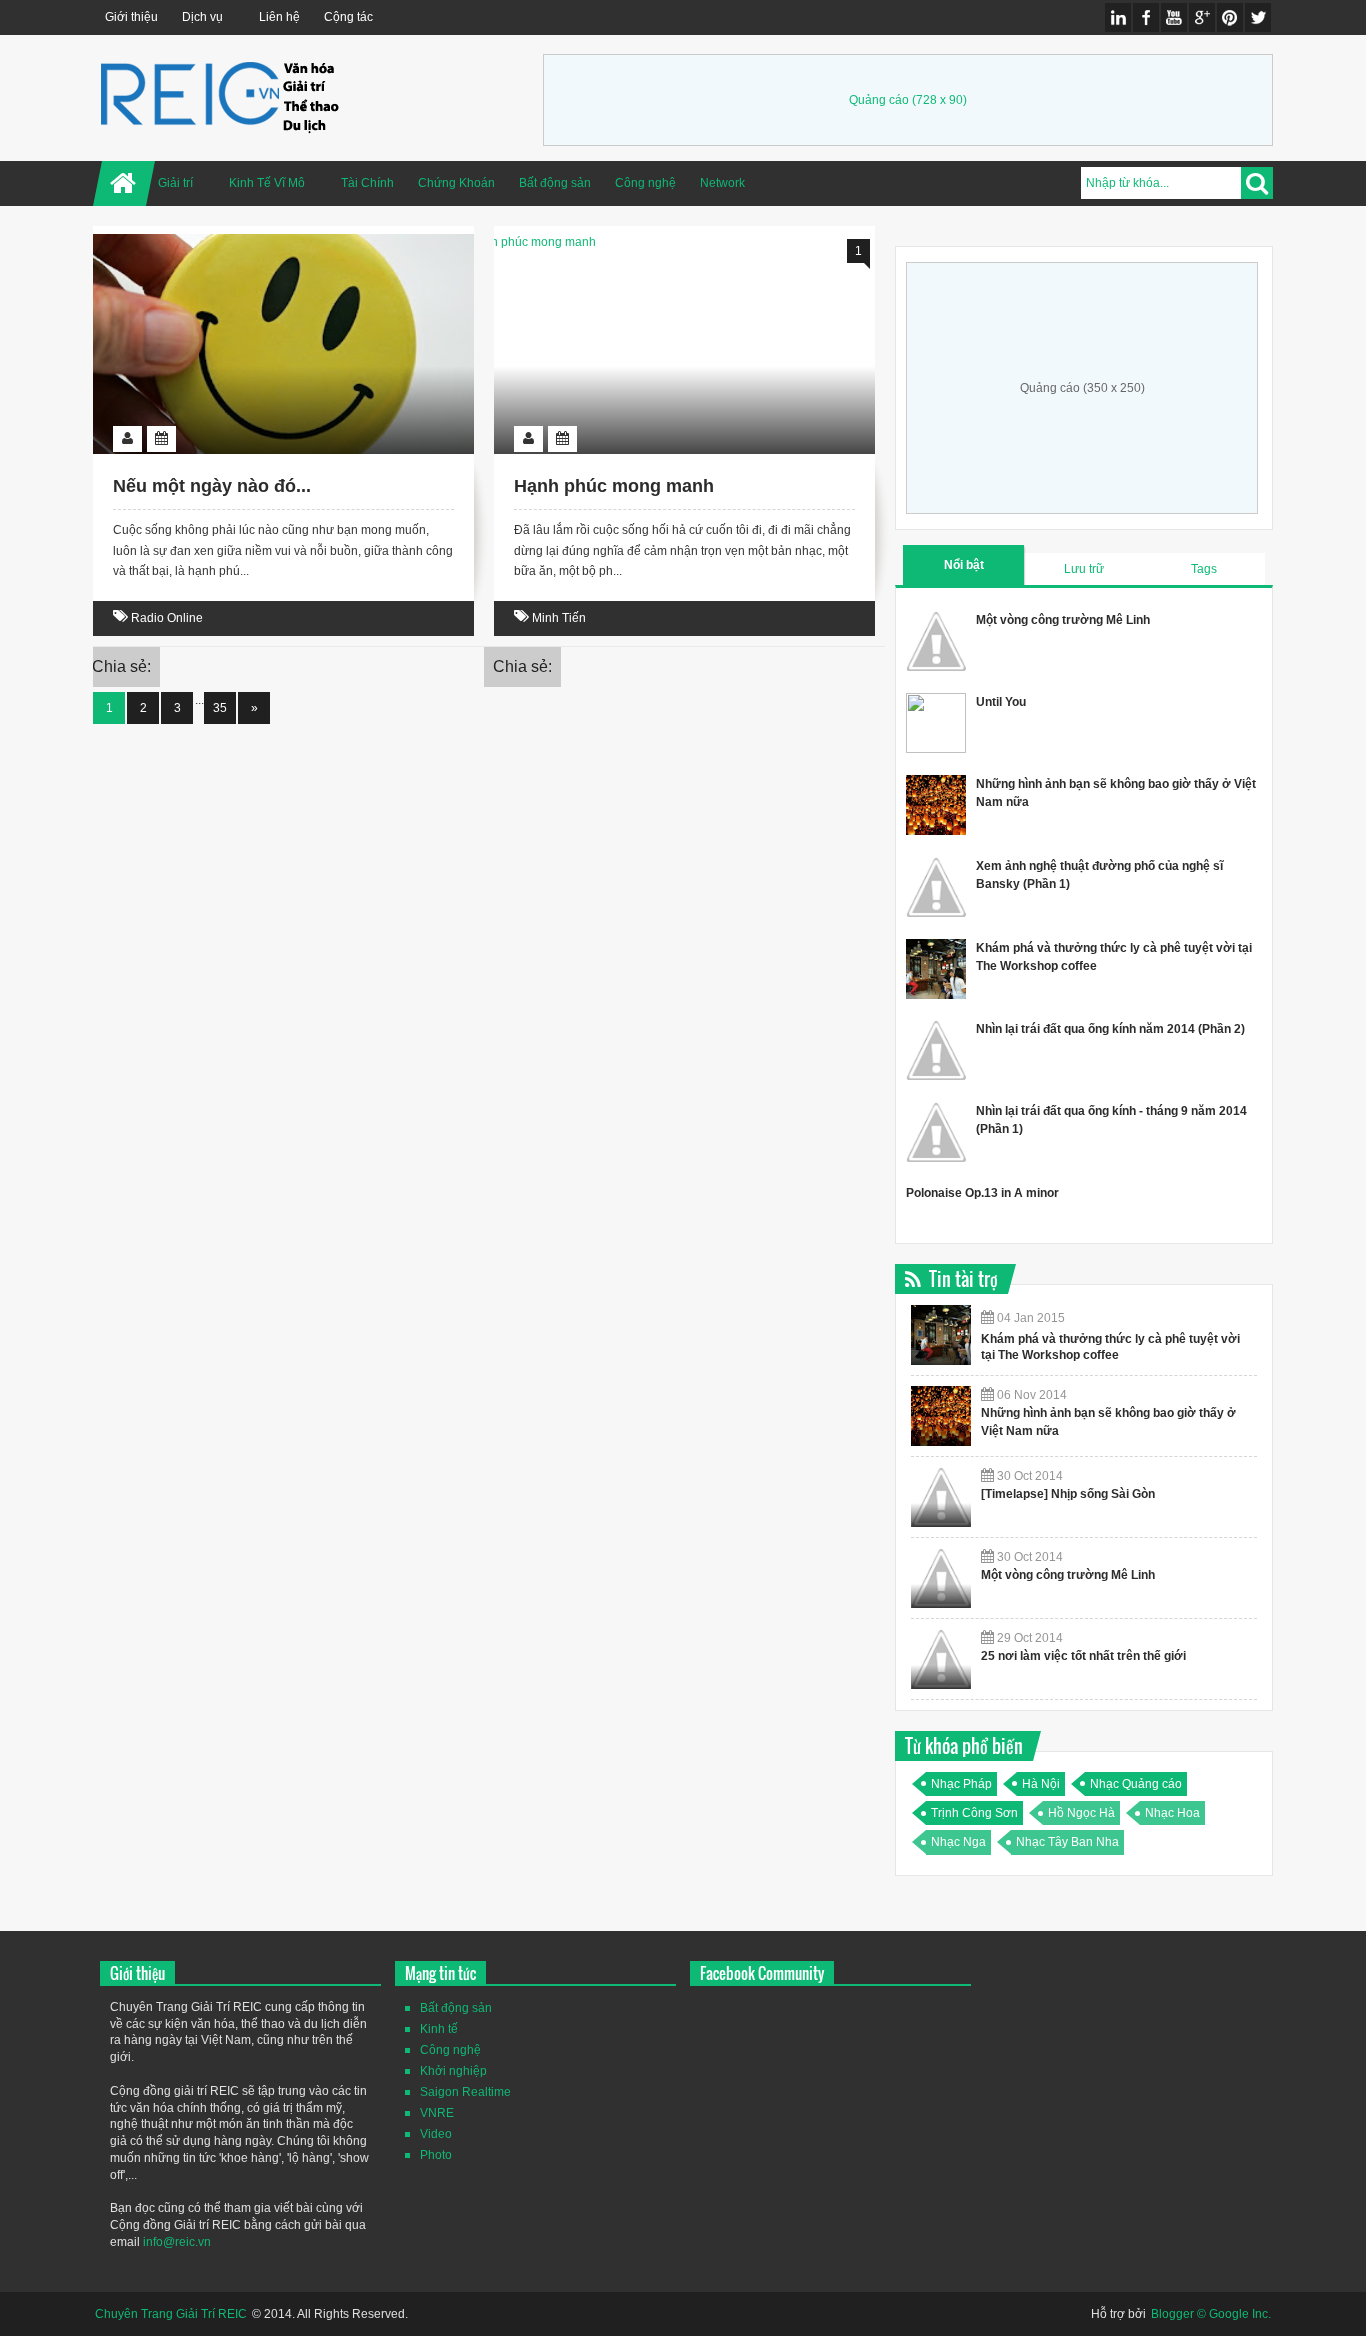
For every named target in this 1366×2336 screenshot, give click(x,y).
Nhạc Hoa (1172, 1813)
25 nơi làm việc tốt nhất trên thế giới (1083, 1656)
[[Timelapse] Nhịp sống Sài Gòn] (941, 1497)
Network (722, 183)
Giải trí (175, 183)
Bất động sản (555, 183)
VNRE (437, 2113)
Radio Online (167, 618)
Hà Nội (1041, 1784)
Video (436, 2134)
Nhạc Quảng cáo (1136, 1784)
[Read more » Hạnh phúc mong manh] (666, 257)
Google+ (1202, 17)
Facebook (1146, 17)
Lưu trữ (1084, 569)
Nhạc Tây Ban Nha (1067, 1842)
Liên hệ (279, 17)
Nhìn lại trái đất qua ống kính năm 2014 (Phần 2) (1110, 1029)
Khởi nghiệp (453, 2071)
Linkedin (1118, 17)
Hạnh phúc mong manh (614, 486)
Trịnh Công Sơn (974, 1813)
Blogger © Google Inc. (1211, 2314)
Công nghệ (645, 183)
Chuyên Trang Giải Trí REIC (171, 2314)
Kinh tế (439, 2029)
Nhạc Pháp (961, 1784)
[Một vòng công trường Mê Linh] (941, 1578)
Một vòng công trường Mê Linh (1063, 620)
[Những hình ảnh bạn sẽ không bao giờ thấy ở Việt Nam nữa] (941, 1416)
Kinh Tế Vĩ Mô (267, 183)
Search (1257, 183)
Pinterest (1230, 17)
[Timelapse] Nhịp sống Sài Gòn (1068, 1494)
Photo (436, 2155)
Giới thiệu (131, 17)
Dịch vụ (202, 17)
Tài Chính (367, 183)
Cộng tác (348, 17)
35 (220, 708)
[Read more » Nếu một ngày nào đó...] (265, 257)
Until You (1001, 702)
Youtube (1174, 17)
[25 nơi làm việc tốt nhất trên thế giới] (941, 1659)
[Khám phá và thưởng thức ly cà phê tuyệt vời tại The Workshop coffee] (941, 1335)
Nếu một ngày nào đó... (212, 486)
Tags (1204, 569)
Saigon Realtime (465, 2092)
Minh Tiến (559, 618)
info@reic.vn (177, 2242)
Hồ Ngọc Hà (1081, 1813)
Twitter (1258, 17)
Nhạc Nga (958, 1842)
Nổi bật (964, 565)
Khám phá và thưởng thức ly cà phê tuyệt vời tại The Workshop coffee (1110, 1347)
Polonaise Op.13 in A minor (982, 1193)
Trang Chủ (124, 183)
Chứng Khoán (456, 183)
